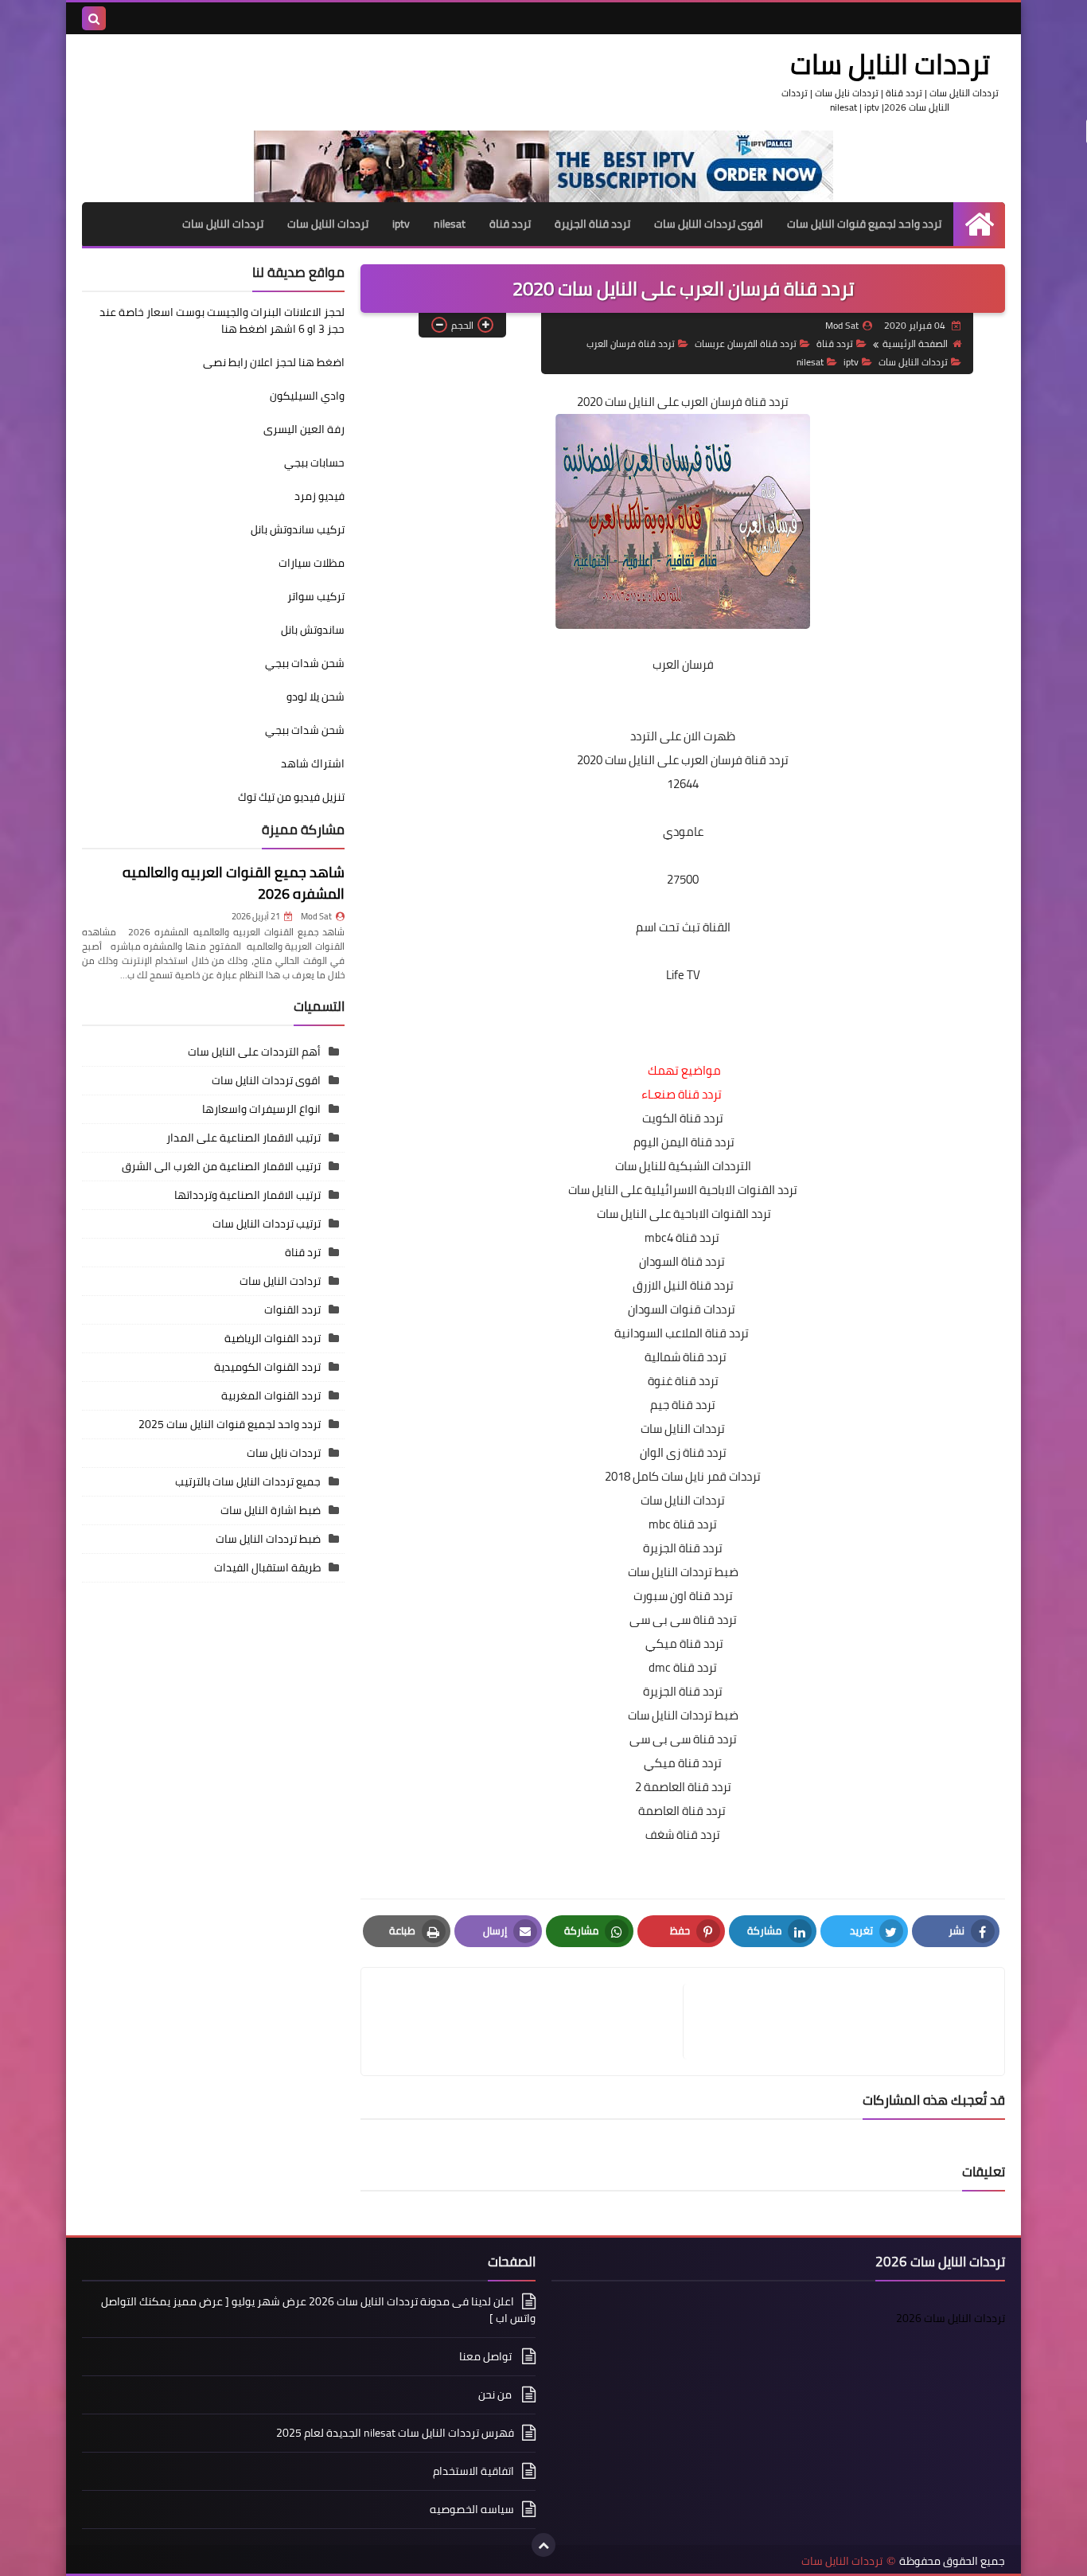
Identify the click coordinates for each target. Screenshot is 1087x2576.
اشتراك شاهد (313, 763)
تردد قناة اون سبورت (683, 1596)
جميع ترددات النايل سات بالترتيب (248, 1481)
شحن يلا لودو (316, 697)
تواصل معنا (487, 2356)
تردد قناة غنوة (683, 1381)
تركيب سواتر (316, 596)
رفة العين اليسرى (304, 429)
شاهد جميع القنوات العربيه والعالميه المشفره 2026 (234, 883)
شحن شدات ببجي (305, 663)
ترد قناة (303, 1252)
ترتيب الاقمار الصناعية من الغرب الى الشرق (221, 1166)
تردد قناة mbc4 (683, 1237)
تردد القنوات (292, 1309)
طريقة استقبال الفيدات (267, 1567)
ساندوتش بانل (313, 630)
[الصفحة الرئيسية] (979, 224)
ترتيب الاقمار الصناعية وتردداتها (247, 1195)
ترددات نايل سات (284, 1453)
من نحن (496, 2395)
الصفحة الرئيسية (915, 343)
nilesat (450, 224)
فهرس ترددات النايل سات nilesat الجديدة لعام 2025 (395, 2433)
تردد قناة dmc (683, 1667)
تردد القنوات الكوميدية (267, 1367)
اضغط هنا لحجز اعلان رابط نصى (274, 362)
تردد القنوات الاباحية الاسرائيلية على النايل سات (683, 1190)
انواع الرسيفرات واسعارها (261, 1109)
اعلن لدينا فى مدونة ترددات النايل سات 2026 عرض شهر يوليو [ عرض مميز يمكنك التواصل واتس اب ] (318, 2311)
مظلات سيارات (312, 563)
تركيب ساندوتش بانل (298, 529)
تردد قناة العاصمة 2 (683, 1787)
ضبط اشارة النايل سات (271, 1510)
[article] (530, 2022)
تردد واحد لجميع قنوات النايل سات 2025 (230, 1424)
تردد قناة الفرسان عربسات (746, 343)
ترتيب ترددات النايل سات (267, 1224)
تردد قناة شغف (683, 1834)
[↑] (543, 2545)
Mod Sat (316, 916)
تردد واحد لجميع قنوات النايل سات (864, 224)
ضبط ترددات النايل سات (683, 1572)
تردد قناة (510, 224)
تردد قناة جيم (683, 1405)
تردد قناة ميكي (684, 1643)
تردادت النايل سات (280, 1281)
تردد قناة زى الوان (683, 1452)
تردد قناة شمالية (683, 1357)
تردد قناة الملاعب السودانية (683, 1333)
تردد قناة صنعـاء (682, 1094)
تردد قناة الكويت (683, 1118)
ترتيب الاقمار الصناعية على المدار (244, 1138)
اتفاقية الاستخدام (473, 2471)
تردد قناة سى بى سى (683, 1620)
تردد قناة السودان (683, 1261)
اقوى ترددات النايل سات (709, 224)
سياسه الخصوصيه (472, 2509)
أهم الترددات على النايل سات (254, 1052)
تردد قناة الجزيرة (592, 224)
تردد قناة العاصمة (683, 1811)
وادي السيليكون (307, 396)
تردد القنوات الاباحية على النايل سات (684, 1214)
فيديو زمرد (319, 496)
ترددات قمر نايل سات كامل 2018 (683, 1476)
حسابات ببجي (314, 463)
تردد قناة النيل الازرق (683, 1285)
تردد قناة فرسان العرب (631, 343)
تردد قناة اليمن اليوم (684, 1142)
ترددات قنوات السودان (683, 1309)
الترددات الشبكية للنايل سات (683, 1166)
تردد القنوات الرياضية (273, 1338)
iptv (401, 224)
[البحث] (94, 18)
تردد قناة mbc (683, 1524)
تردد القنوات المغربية (271, 1395)
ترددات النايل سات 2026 (951, 2318)
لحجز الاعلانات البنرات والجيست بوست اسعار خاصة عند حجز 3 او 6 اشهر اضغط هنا (222, 320)
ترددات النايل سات (890, 64)
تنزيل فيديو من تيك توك (291, 797)
